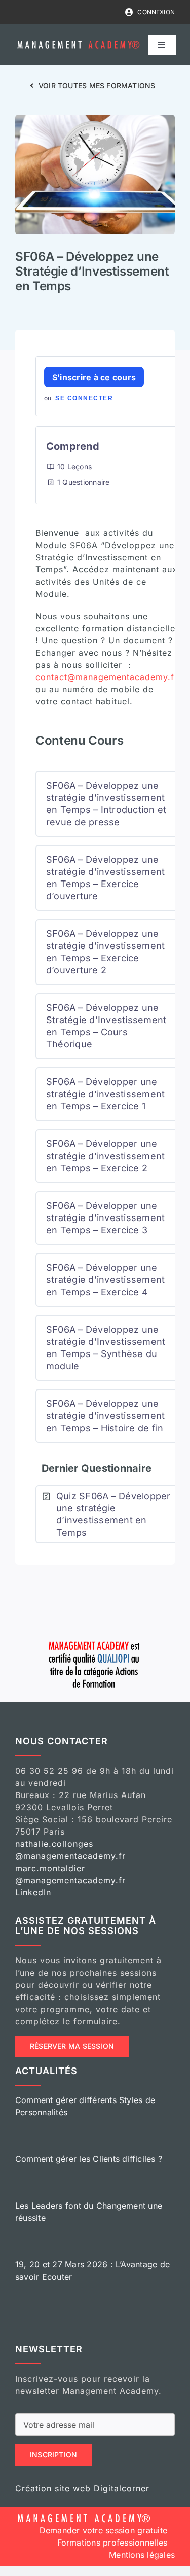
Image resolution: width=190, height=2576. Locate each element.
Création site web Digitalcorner (82, 2488)
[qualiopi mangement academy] (95, 1640)
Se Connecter (84, 398)
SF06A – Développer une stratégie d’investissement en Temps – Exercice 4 (105, 1280)
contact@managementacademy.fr (107, 677)
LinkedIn (33, 1892)
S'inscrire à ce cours (94, 377)
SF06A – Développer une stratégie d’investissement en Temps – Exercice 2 (105, 1156)
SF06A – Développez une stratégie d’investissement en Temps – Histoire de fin (105, 1416)
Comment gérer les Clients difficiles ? (89, 2159)
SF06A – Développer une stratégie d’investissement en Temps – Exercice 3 (105, 1218)
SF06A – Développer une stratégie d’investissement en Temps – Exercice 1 (105, 1094)
